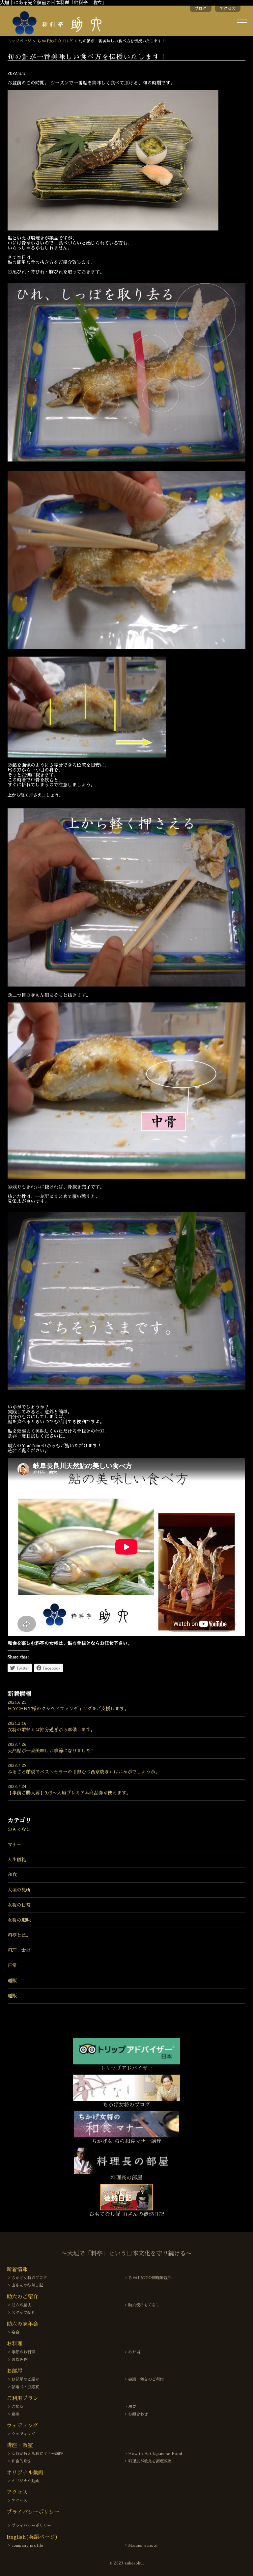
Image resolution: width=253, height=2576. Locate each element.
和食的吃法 (21, 2461)
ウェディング (23, 2434)
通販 (12, 1981)
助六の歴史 (21, 2305)
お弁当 (134, 2352)
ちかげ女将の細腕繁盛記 (150, 2278)
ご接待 (17, 2407)
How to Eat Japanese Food (155, 2454)
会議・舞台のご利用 (146, 2379)
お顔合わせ (138, 2414)
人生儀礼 (17, 1860)
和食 (12, 1875)
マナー (14, 1844)
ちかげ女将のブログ (55, 41)
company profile (27, 2545)
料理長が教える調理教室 (150, 2461)
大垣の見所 (19, 1890)
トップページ (19, 41)
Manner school (143, 2545)
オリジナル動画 (25, 2481)
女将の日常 (19, 1905)
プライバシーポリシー (31, 2526)
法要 (132, 2407)
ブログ (201, 9)
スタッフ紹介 (23, 2313)
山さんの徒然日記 (27, 2285)
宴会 (15, 2332)
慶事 (15, 2414)
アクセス (228, 9)
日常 (12, 1965)
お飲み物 (19, 2360)
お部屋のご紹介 (25, 2379)
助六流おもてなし (144, 2305)
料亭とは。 (19, 1935)
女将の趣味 (19, 1920)
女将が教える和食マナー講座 (37, 2454)
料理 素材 (19, 1950)
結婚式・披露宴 (25, 2387)
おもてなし (19, 1829)
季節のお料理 (23, 2352)
